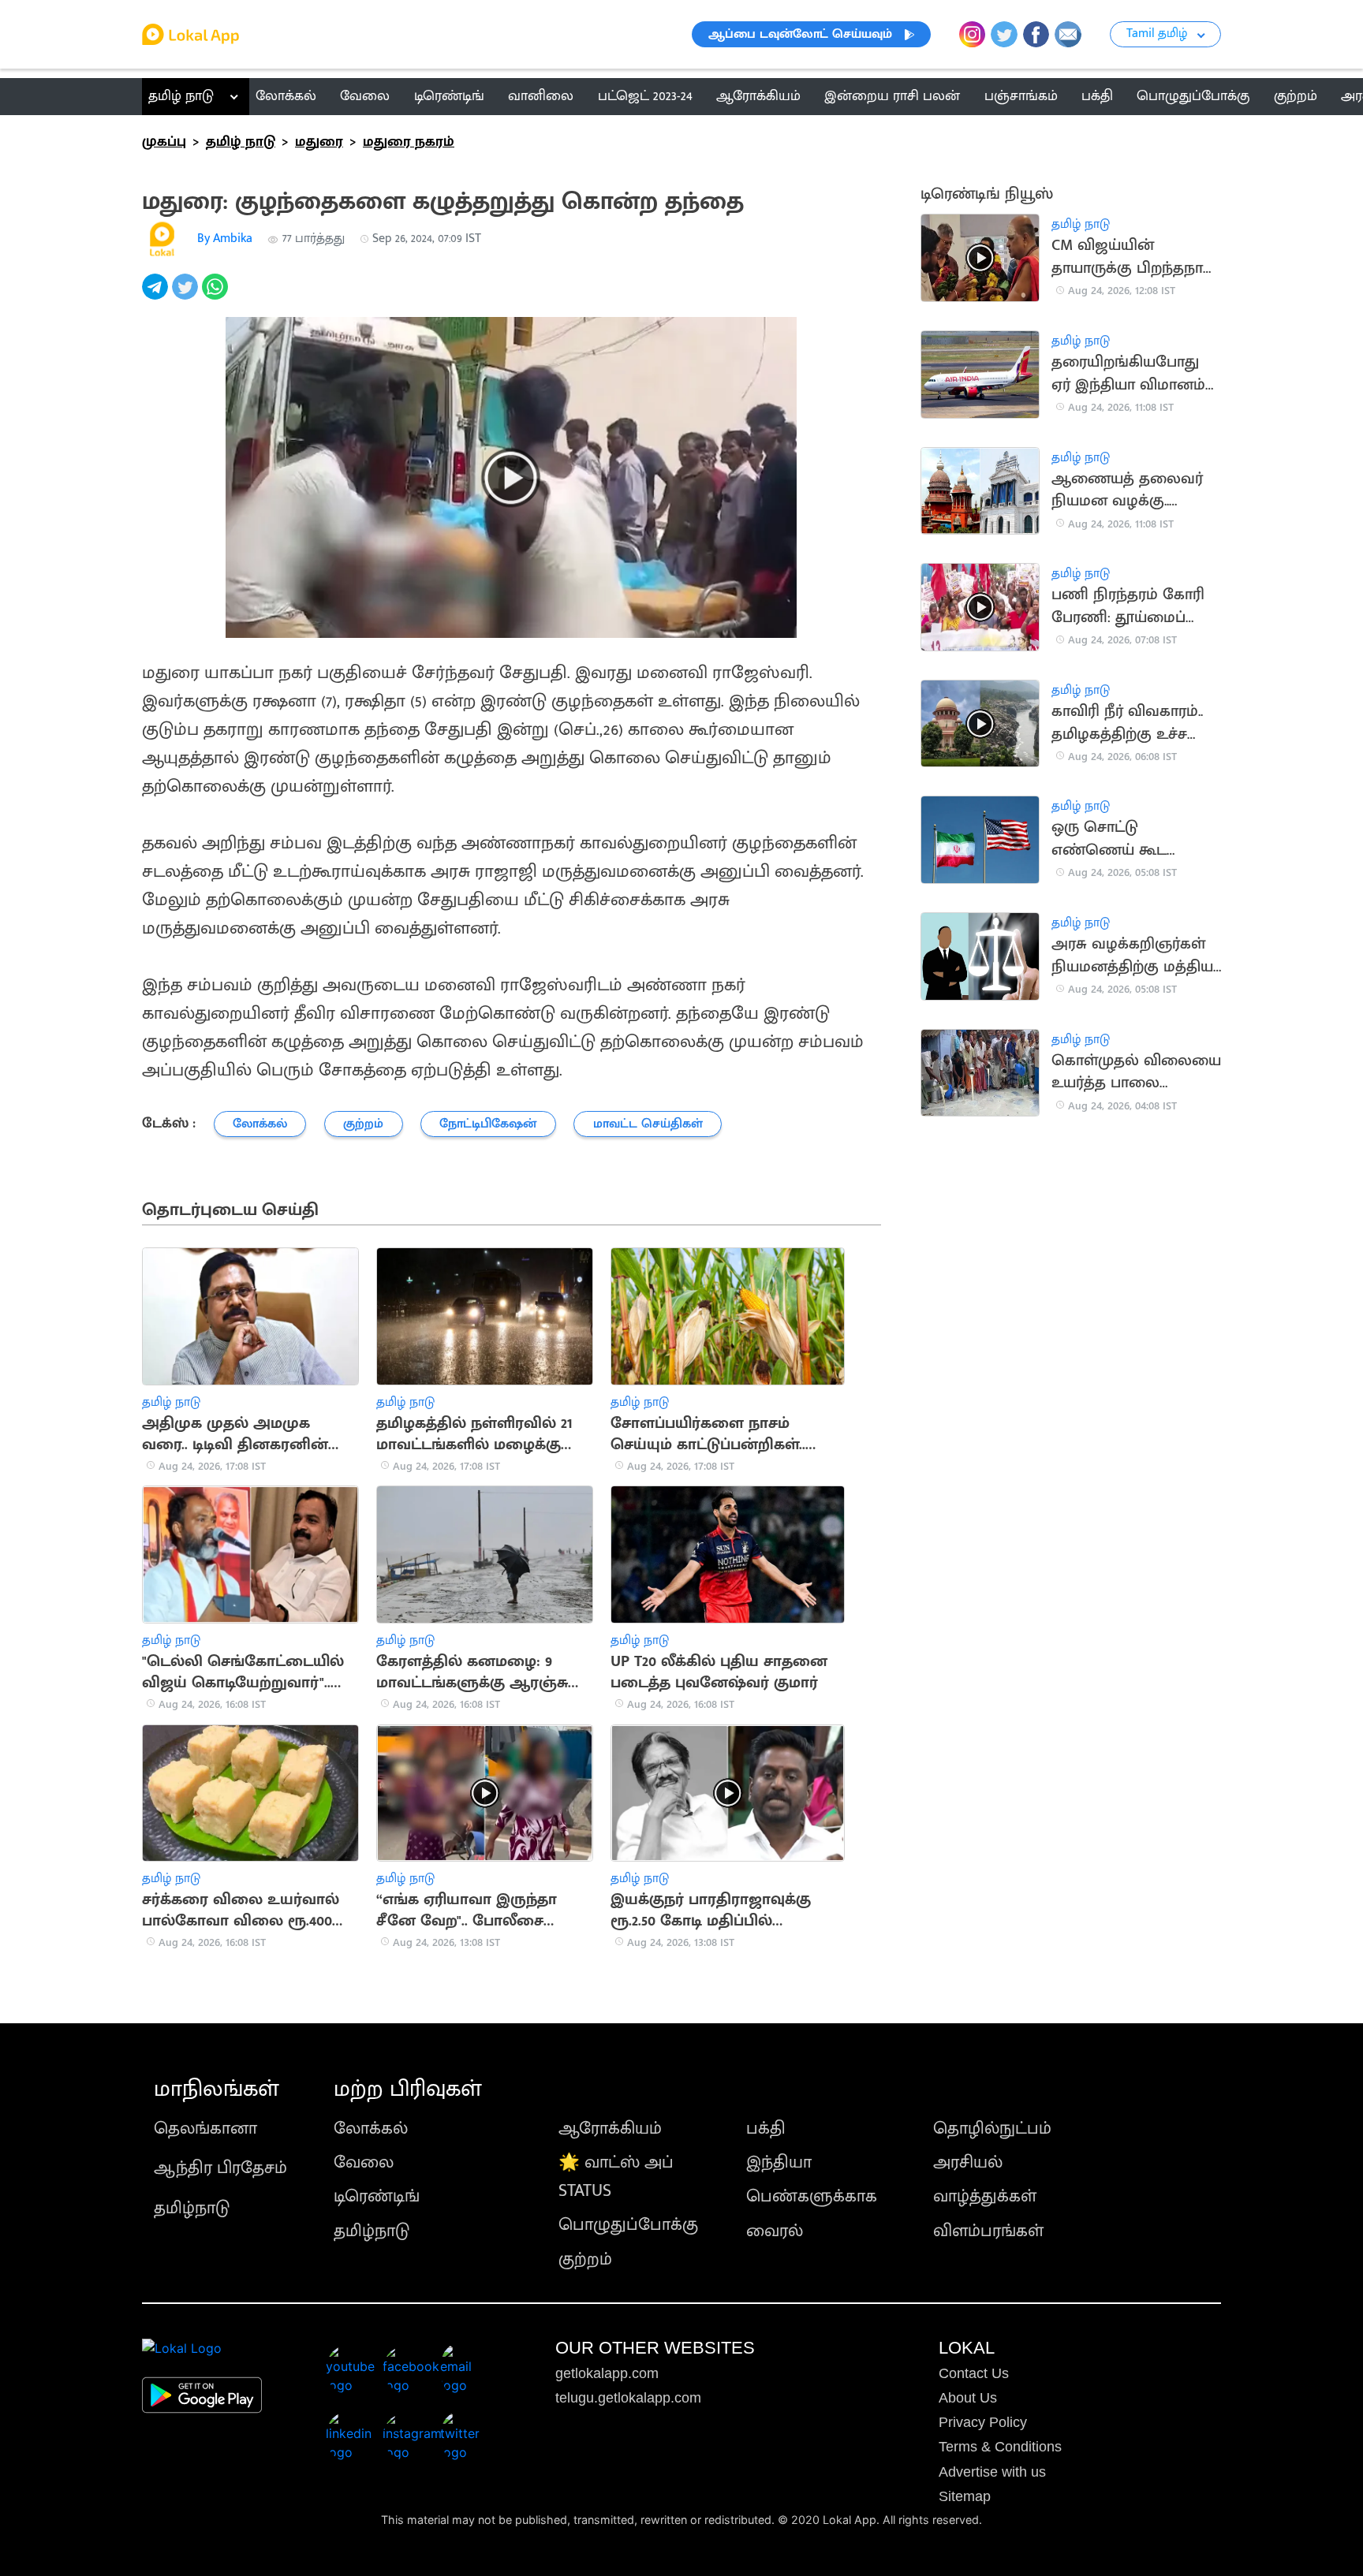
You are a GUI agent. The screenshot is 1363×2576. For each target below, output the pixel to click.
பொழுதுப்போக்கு (628, 2225)
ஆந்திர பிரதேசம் (220, 2168)
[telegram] (157, 295)
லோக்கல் (371, 2129)
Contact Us (974, 2373)
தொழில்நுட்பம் (992, 2129)
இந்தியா (779, 2162)
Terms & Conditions (1000, 2447)
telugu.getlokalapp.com (628, 2398)
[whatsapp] (217, 295)
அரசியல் (968, 2162)
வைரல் (775, 2231)
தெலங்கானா (205, 2129)
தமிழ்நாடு (192, 2208)
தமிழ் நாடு (181, 96)
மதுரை (319, 142)
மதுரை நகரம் (409, 142)
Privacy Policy (983, 2422)
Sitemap (965, 2496)
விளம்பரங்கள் (988, 2231)
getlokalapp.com (607, 2373)
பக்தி (766, 2129)
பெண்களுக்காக (812, 2196)
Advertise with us (992, 2472)
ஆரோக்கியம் (610, 2129)
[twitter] (187, 295)
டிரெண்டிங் (377, 2196)
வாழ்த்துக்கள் (985, 2196)
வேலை (364, 2162)
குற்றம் (585, 2259)
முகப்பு (164, 142)
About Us (968, 2398)
